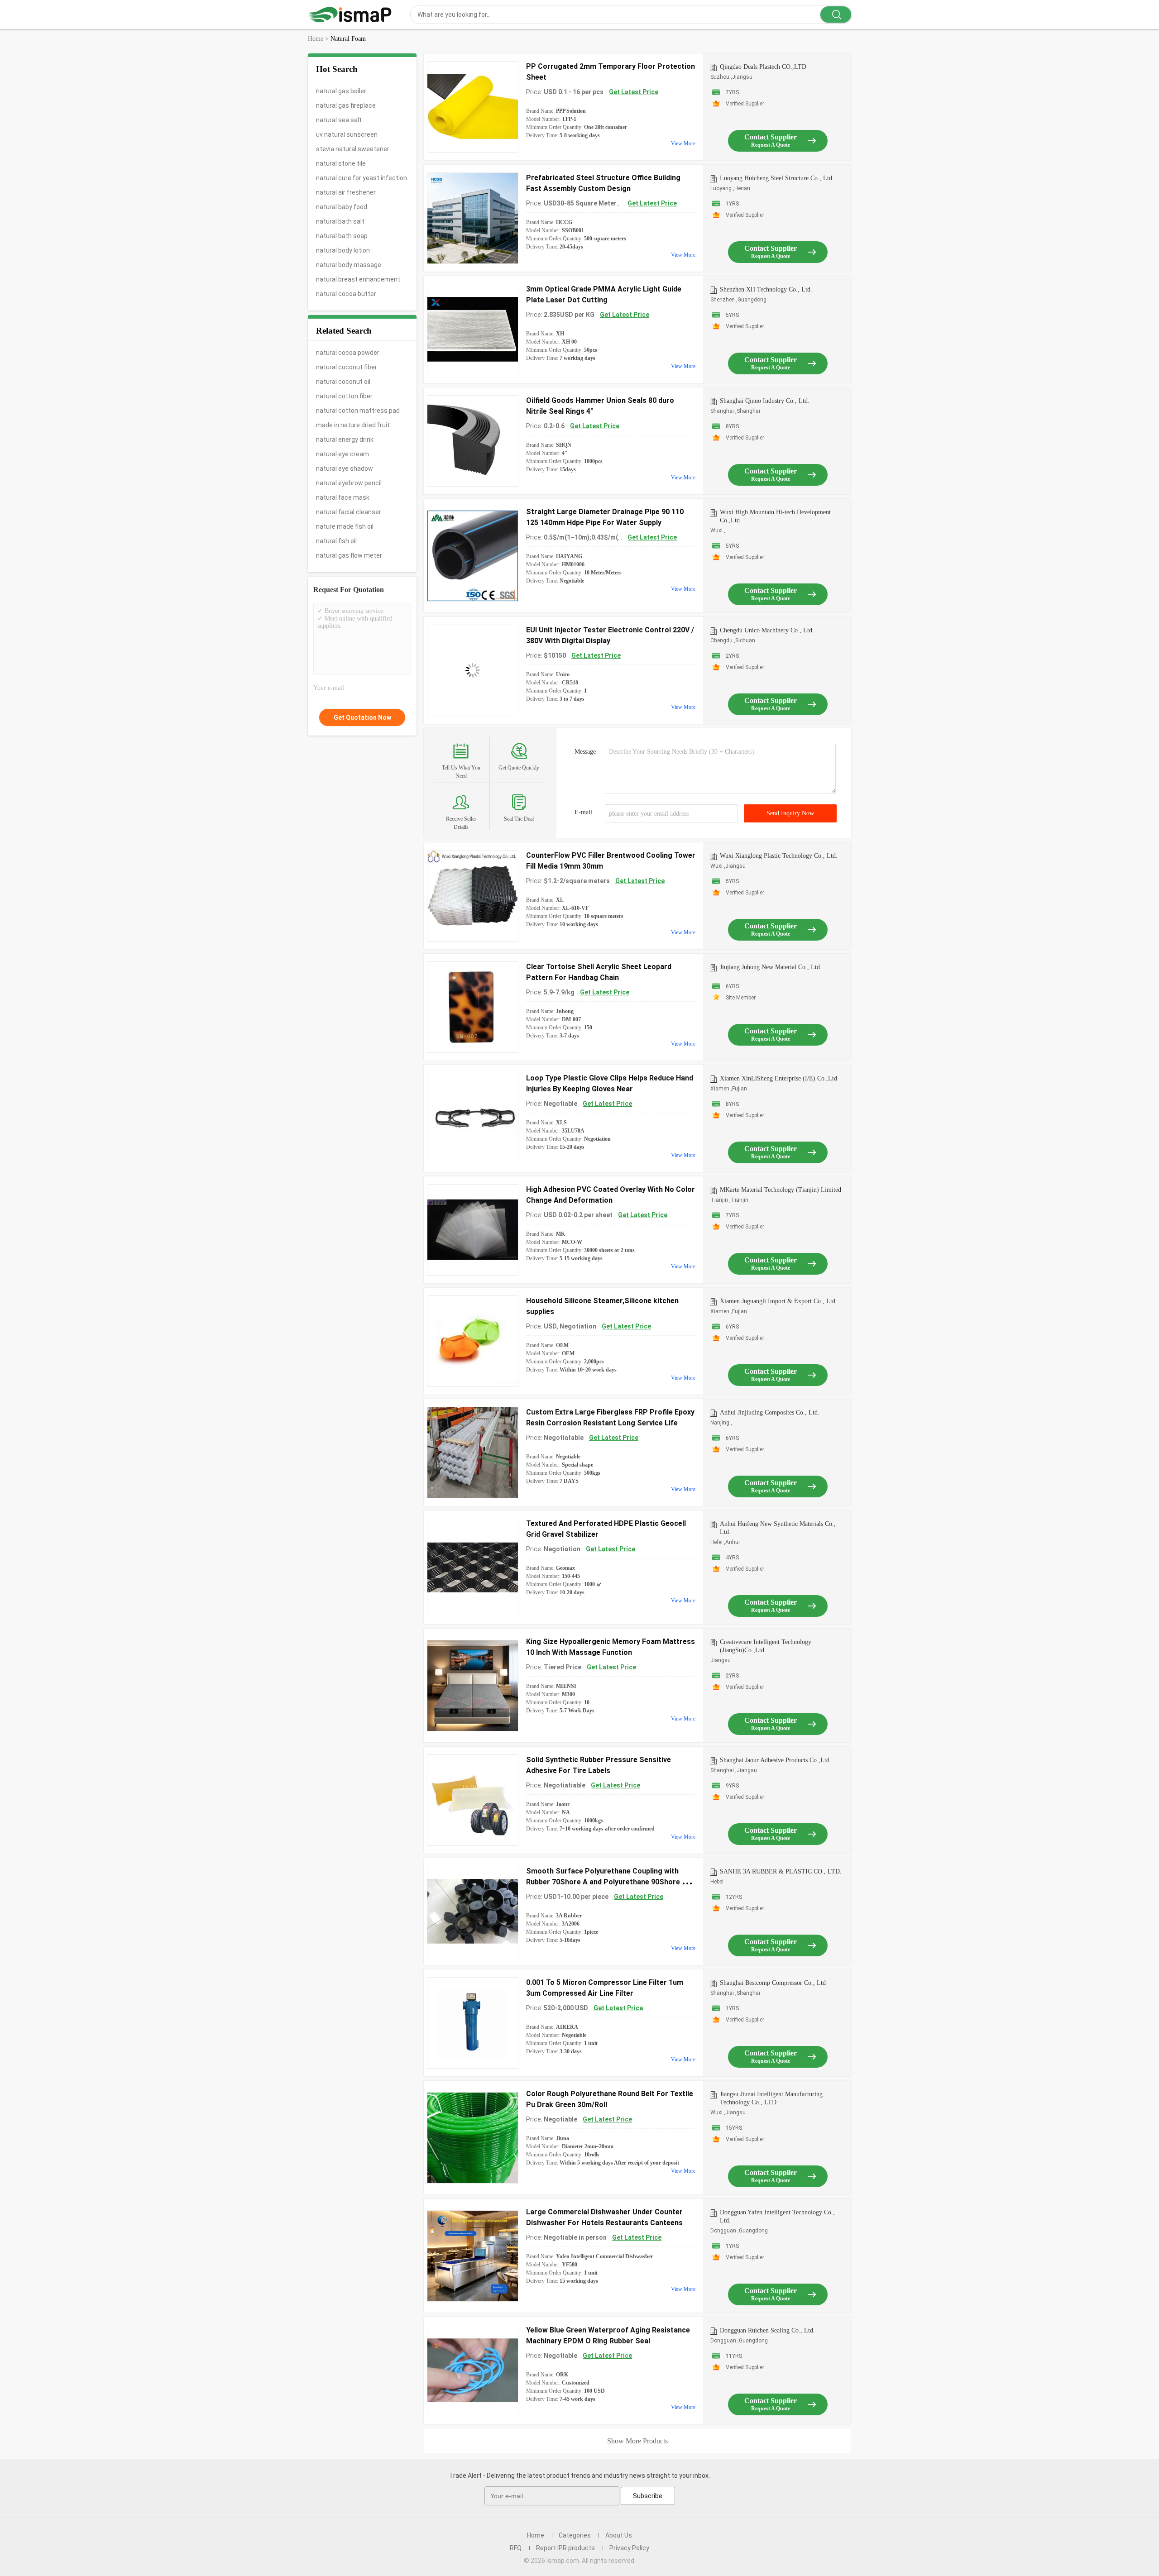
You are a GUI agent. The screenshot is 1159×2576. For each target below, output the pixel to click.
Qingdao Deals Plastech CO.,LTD (763, 67)
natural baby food (342, 207)
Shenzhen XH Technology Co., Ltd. (766, 289)
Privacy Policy (629, 2548)
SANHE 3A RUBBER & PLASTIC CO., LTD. (781, 1871)
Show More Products (637, 2441)
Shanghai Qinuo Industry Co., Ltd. (765, 401)
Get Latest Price (634, 92)
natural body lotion (343, 250)
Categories (575, 2535)
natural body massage (349, 265)
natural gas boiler (341, 91)
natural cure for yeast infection (362, 178)
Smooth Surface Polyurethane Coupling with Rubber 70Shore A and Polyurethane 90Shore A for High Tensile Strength (606, 1882)
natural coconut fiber (347, 367)
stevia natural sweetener (353, 149)
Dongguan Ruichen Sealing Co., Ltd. (767, 2330)
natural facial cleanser (349, 512)
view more (683, 143)
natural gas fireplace (346, 105)
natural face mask (343, 497)
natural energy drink (345, 440)
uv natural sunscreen (347, 134)
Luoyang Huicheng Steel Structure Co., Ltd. (777, 178)
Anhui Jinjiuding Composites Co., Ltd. (770, 1412)
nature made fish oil (345, 526)
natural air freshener (346, 192)
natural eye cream (342, 454)
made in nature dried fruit (353, 425)
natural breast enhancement (358, 279)
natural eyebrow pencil (349, 483)
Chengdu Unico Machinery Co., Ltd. (767, 630)
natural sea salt (339, 120)
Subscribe (648, 2496)
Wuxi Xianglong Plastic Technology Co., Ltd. (779, 856)
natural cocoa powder (348, 353)
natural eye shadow (345, 468)
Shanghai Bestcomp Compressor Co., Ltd (773, 1983)
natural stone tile (341, 163)
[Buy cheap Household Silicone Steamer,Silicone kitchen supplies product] (473, 1341)
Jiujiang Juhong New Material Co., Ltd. (771, 967)
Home (536, 2535)
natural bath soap (342, 236)
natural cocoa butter (346, 294)
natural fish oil (336, 541)
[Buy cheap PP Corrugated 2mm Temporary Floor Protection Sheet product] (473, 107)
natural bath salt (340, 221)
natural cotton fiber (344, 396)
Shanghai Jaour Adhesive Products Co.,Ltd (775, 1760)
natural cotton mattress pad (358, 411)
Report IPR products (565, 2548)
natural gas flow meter (349, 555)
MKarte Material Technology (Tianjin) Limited (781, 1190)
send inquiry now (790, 813)
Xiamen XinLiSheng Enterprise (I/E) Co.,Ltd (778, 1078)
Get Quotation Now (362, 717)
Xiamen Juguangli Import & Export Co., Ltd (778, 1301)
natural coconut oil (343, 382)
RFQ (516, 2548)
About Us (619, 2535)
